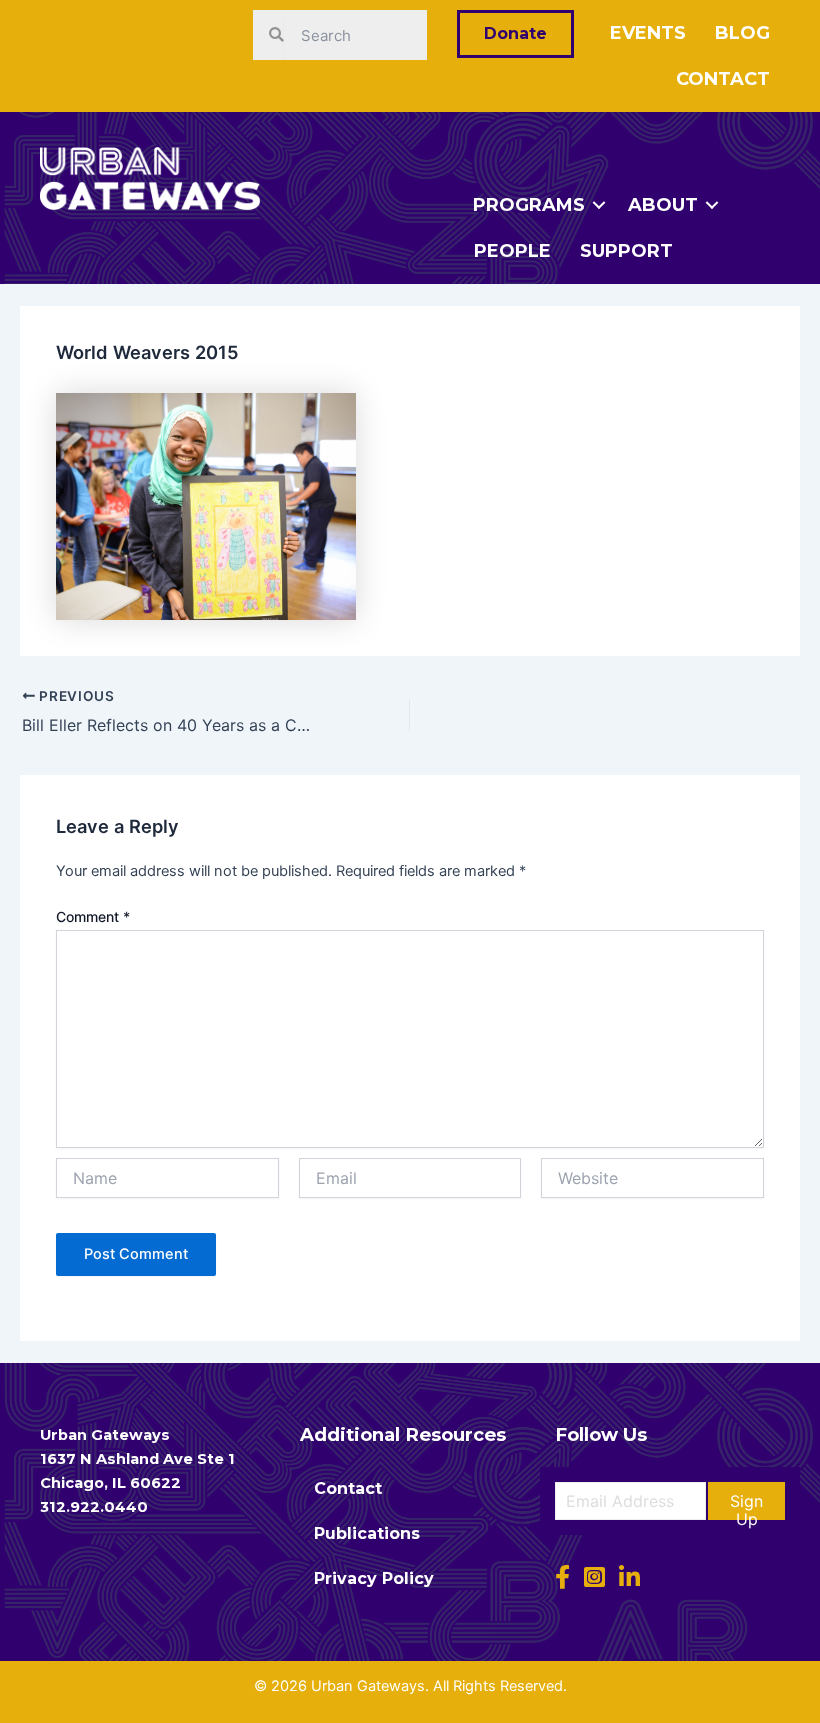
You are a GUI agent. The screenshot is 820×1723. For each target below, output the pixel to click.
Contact (723, 79)
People (512, 251)
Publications (367, 1533)
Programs (529, 205)
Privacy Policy (374, 1578)
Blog (742, 33)
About (663, 205)
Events (648, 33)
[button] (746, 1501)
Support (626, 251)
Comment (93, 916)
